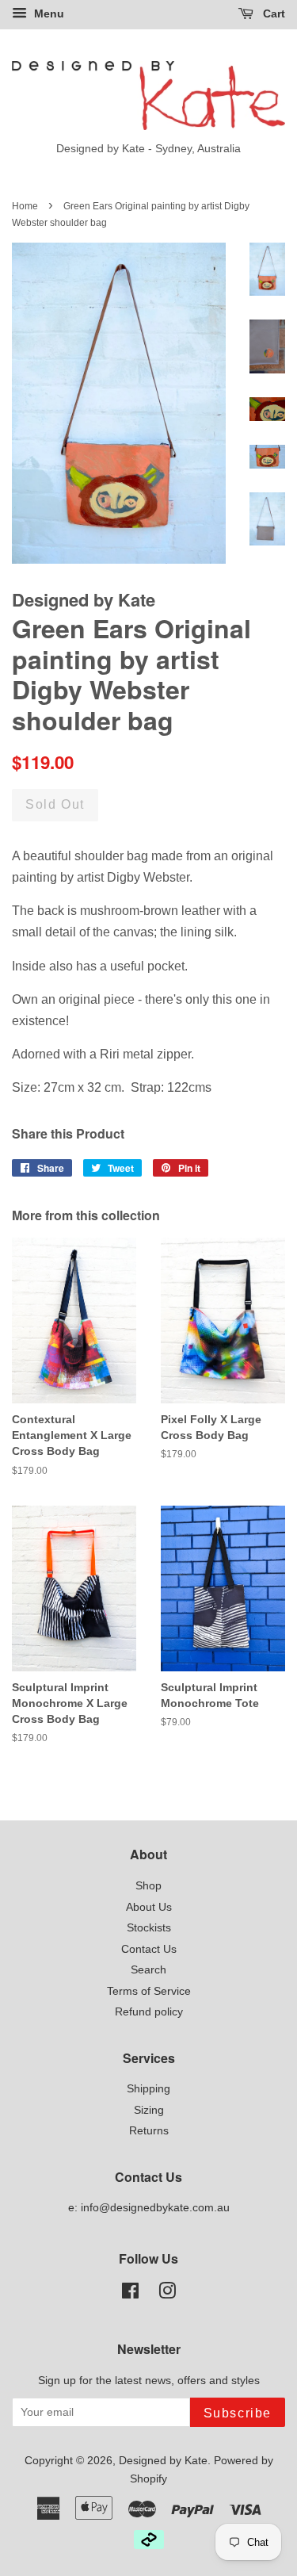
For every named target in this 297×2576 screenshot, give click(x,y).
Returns (149, 2131)
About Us (149, 1907)
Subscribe (238, 2413)
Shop (148, 1886)
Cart (272, 13)
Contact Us (149, 1949)
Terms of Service (149, 1991)
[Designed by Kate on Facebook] (130, 2294)
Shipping (148, 2089)
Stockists (149, 1928)
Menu (48, 13)
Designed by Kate (163, 2461)
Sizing (149, 2110)
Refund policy (149, 2012)
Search (148, 1970)
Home (25, 206)
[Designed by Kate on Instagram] (167, 2294)
